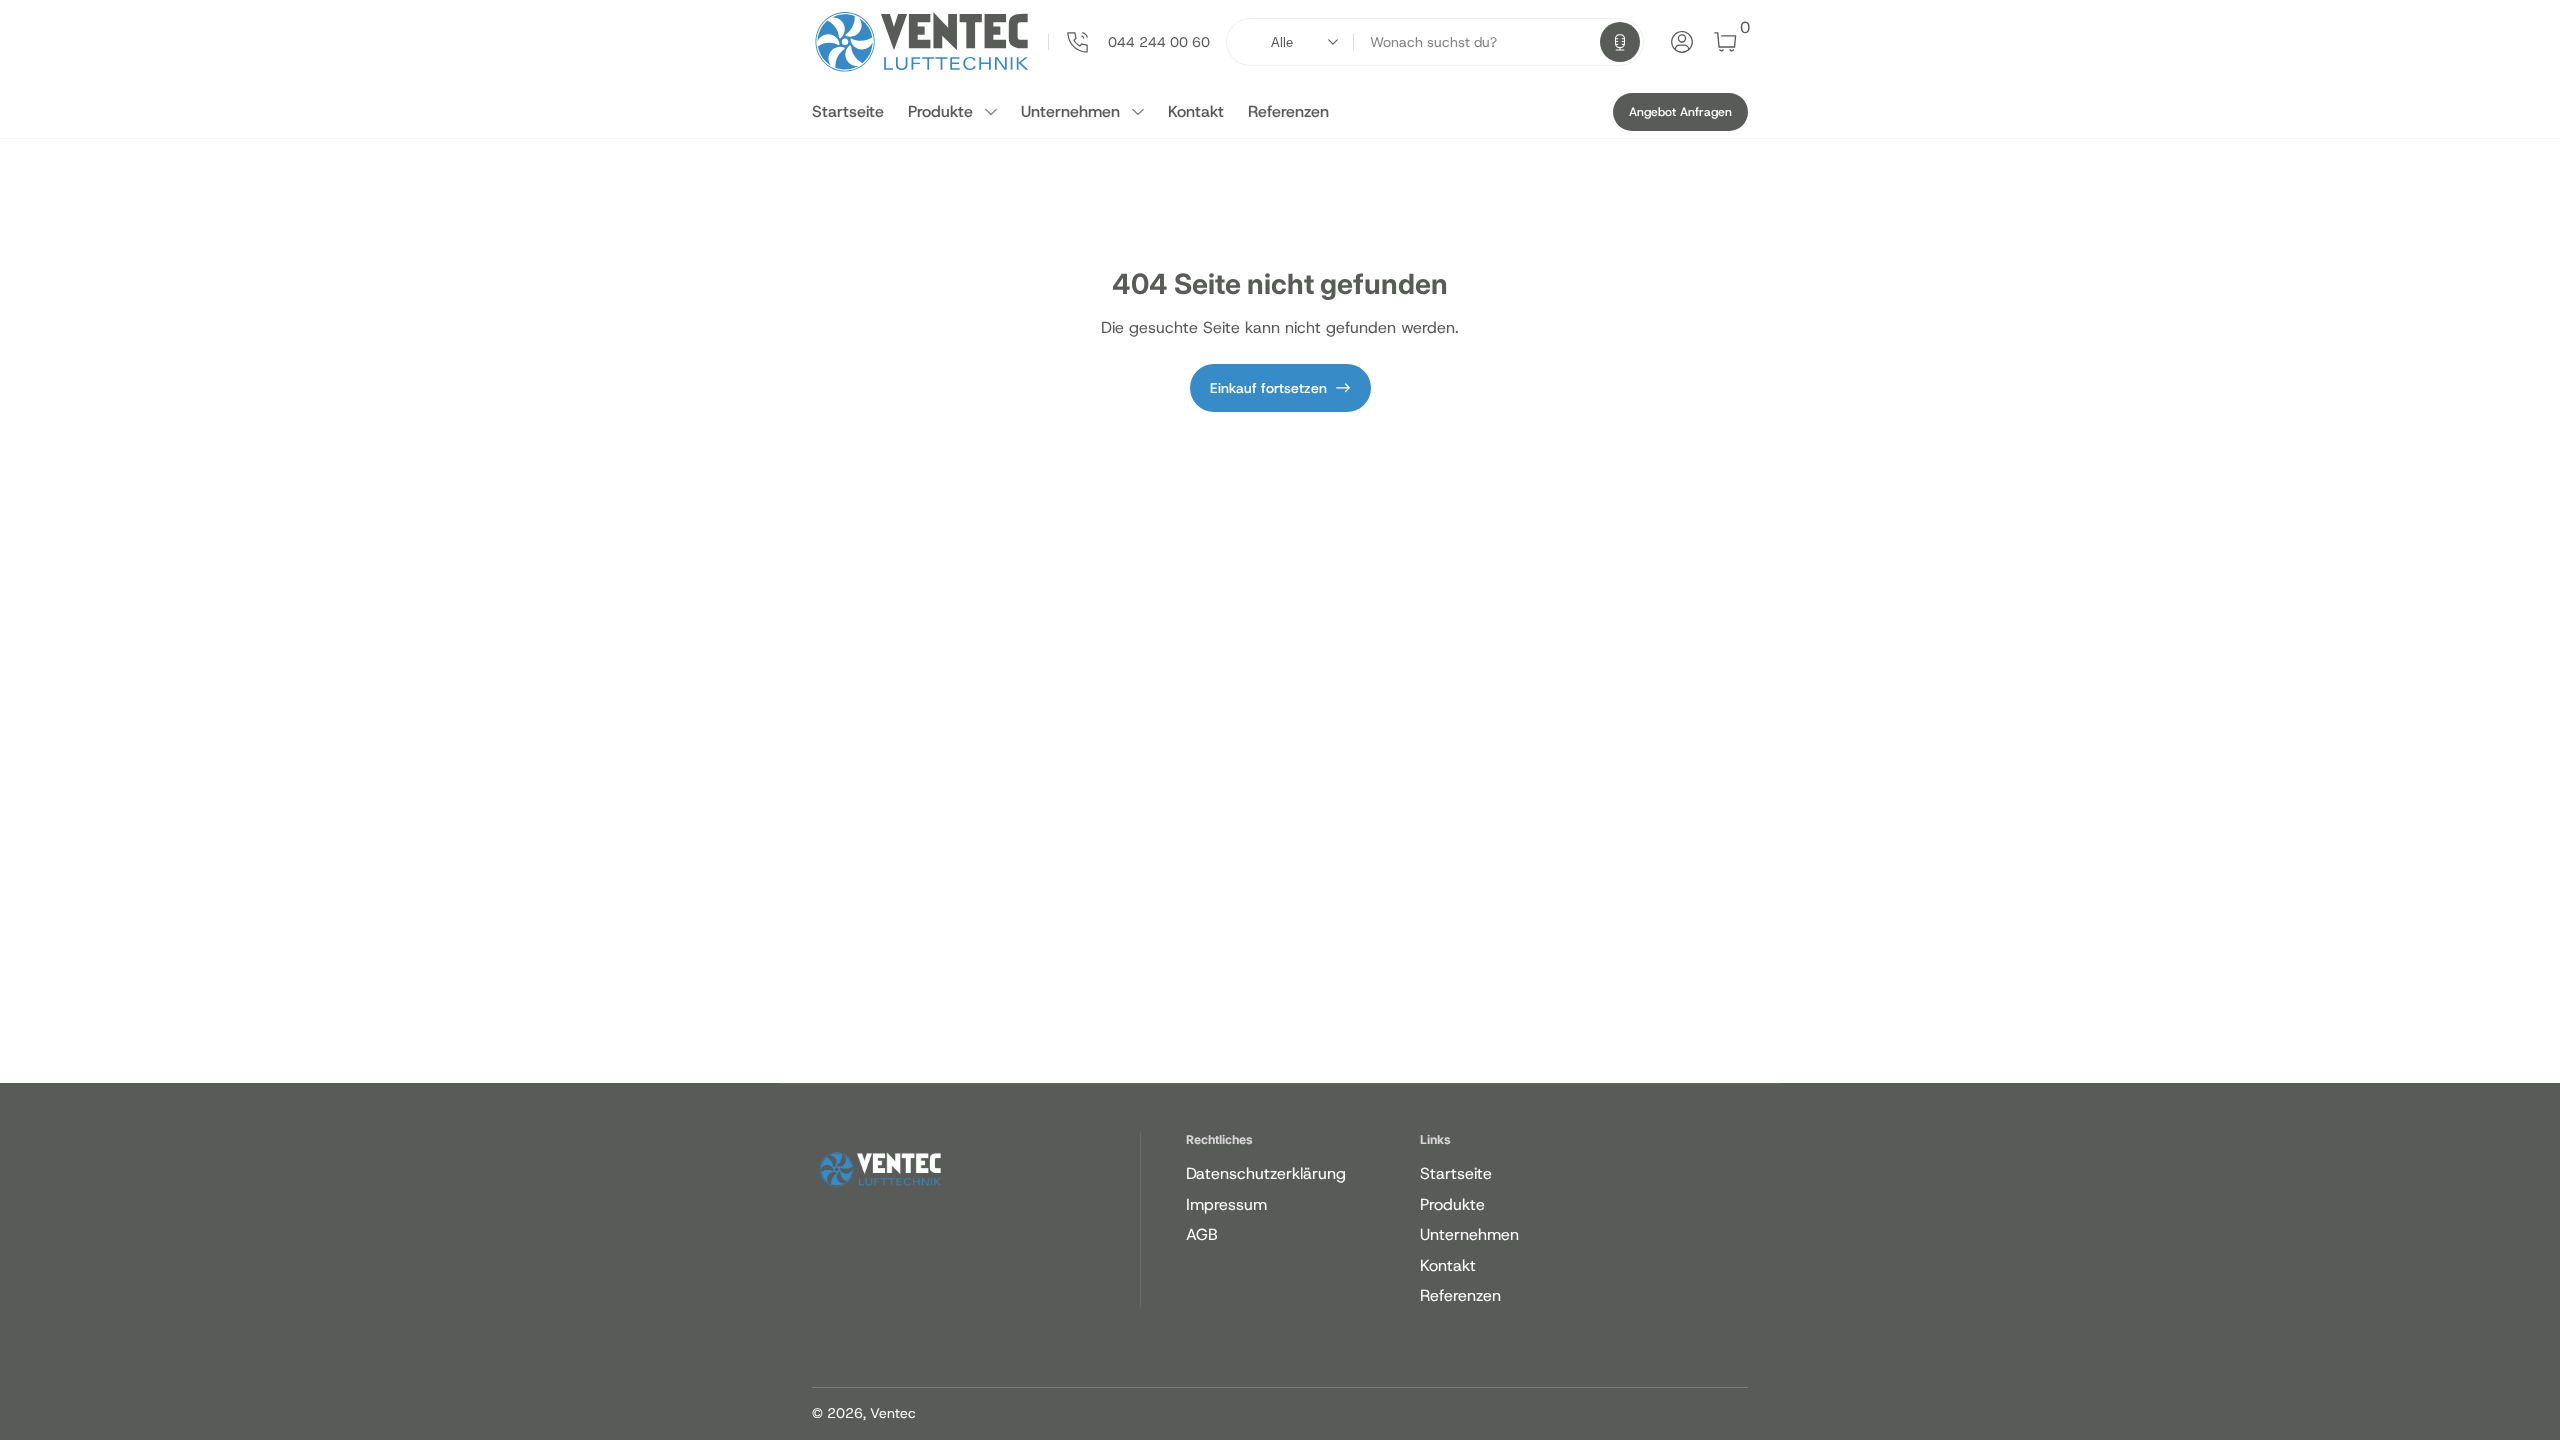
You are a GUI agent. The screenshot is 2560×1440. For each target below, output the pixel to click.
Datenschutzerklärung (1266, 1173)
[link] (1129, 42)
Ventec (893, 1413)
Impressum (1226, 1204)
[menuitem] (1299, 1174)
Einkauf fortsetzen (1268, 388)
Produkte (940, 111)
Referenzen (1288, 111)
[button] (1620, 42)
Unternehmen (1070, 111)
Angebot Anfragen (1680, 112)
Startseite (848, 111)
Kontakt (1196, 111)
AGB (1202, 1234)
